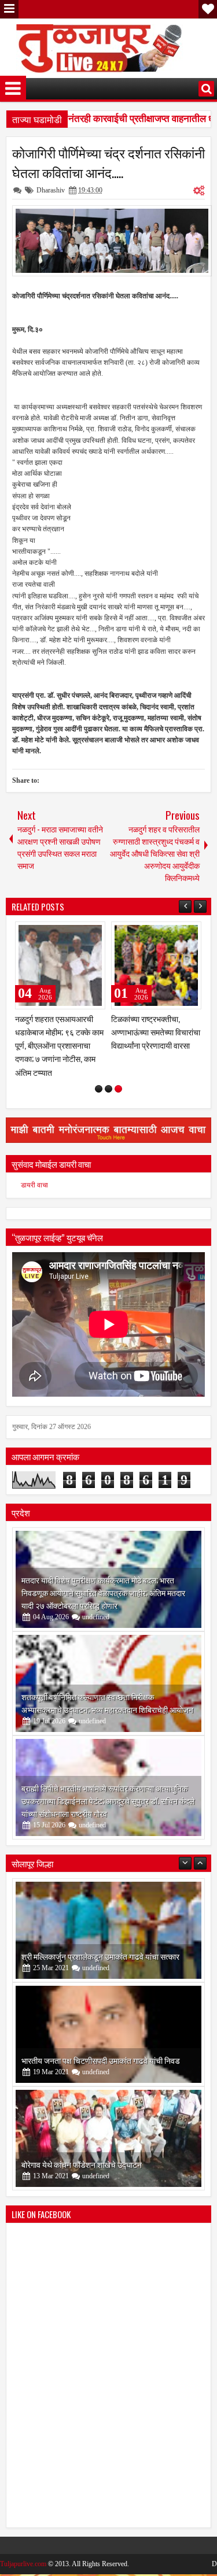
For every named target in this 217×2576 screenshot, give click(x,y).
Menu (9, 9)
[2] (108, 1102)
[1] (99, 1102)
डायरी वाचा (34, 1198)
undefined (96, 1630)
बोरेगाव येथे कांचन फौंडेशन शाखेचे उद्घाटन (82, 2177)
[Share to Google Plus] (93, 933)
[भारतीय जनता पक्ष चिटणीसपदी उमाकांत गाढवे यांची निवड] (108, 2048)
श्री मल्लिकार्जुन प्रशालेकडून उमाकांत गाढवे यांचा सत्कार (100, 1969)
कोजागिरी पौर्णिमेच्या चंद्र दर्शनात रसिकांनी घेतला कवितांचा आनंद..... (108, 162)
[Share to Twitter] (80, 933)
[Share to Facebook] (67, 933)
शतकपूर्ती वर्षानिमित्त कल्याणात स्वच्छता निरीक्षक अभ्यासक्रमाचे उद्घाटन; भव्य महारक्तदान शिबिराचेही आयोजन (107, 1716)
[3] (118, 1102)
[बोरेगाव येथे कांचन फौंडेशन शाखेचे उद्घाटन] (108, 2152)
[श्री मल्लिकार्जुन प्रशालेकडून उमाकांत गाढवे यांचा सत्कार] (108, 1944)
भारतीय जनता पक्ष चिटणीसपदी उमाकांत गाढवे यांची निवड (101, 2073)
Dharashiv (51, 190)
